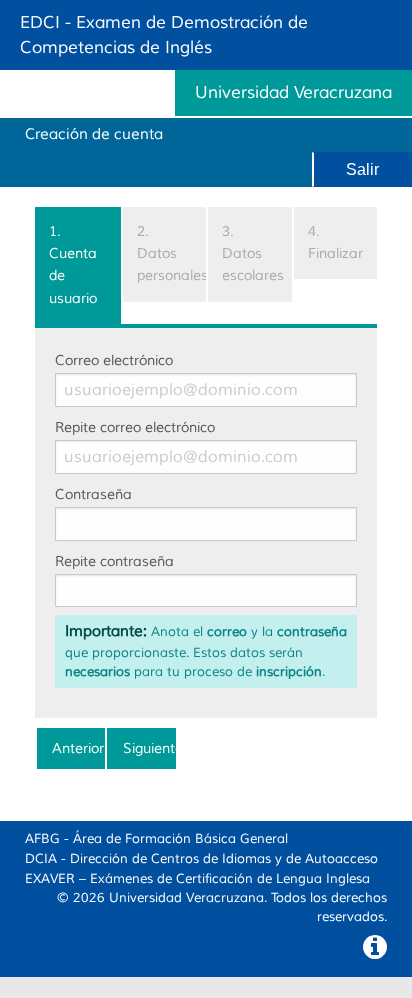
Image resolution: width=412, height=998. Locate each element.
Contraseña (93, 494)
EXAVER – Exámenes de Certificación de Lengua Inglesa (197, 879)
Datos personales (172, 254)
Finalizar (335, 242)
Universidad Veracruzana (186, 898)
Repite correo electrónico (135, 427)
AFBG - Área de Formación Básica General (156, 839)
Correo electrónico (114, 360)
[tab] (78, 266)
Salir (362, 169)
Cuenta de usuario (73, 265)
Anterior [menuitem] (78, 748)
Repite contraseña (114, 561)
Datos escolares (253, 254)
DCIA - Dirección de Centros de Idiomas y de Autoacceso (201, 859)
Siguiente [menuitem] (149, 748)
